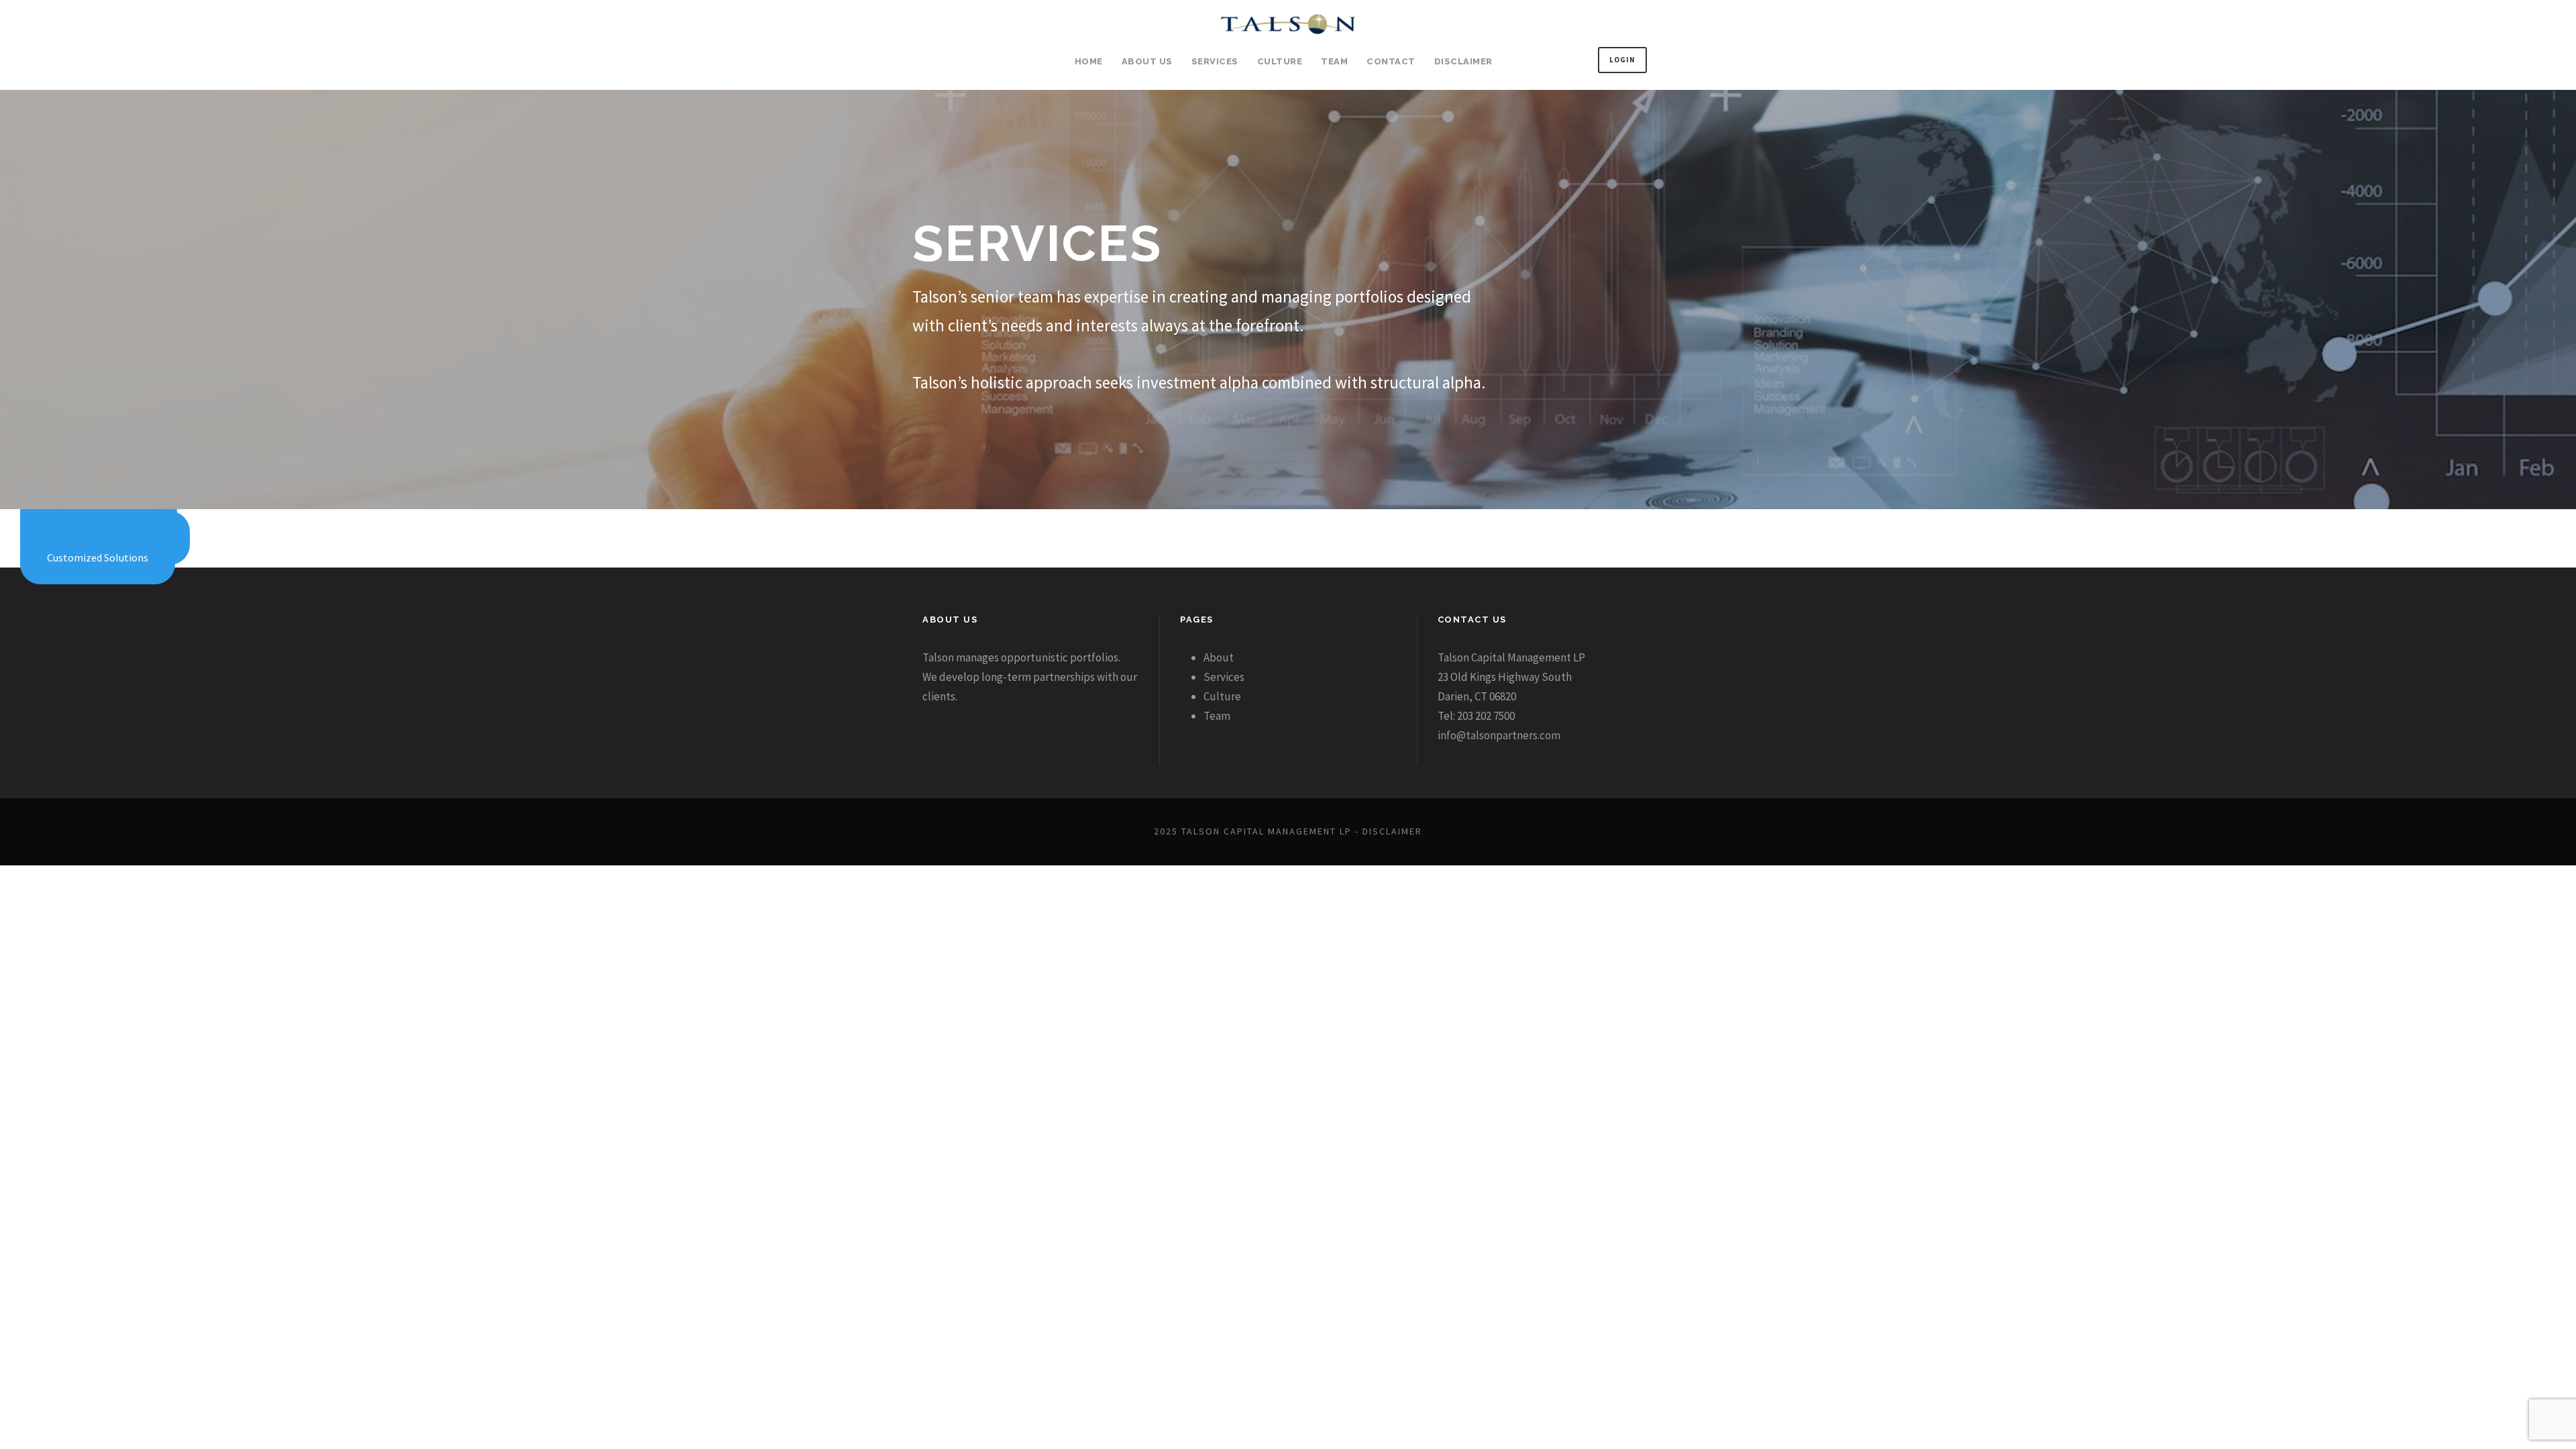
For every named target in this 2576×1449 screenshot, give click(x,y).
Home (1089, 61)
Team (1334, 61)
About (1219, 657)
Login (1622, 60)
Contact (1391, 61)
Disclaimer (1463, 61)
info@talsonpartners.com (1499, 735)
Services (1215, 61)
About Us (1147, 61)
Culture (1280, 61)
